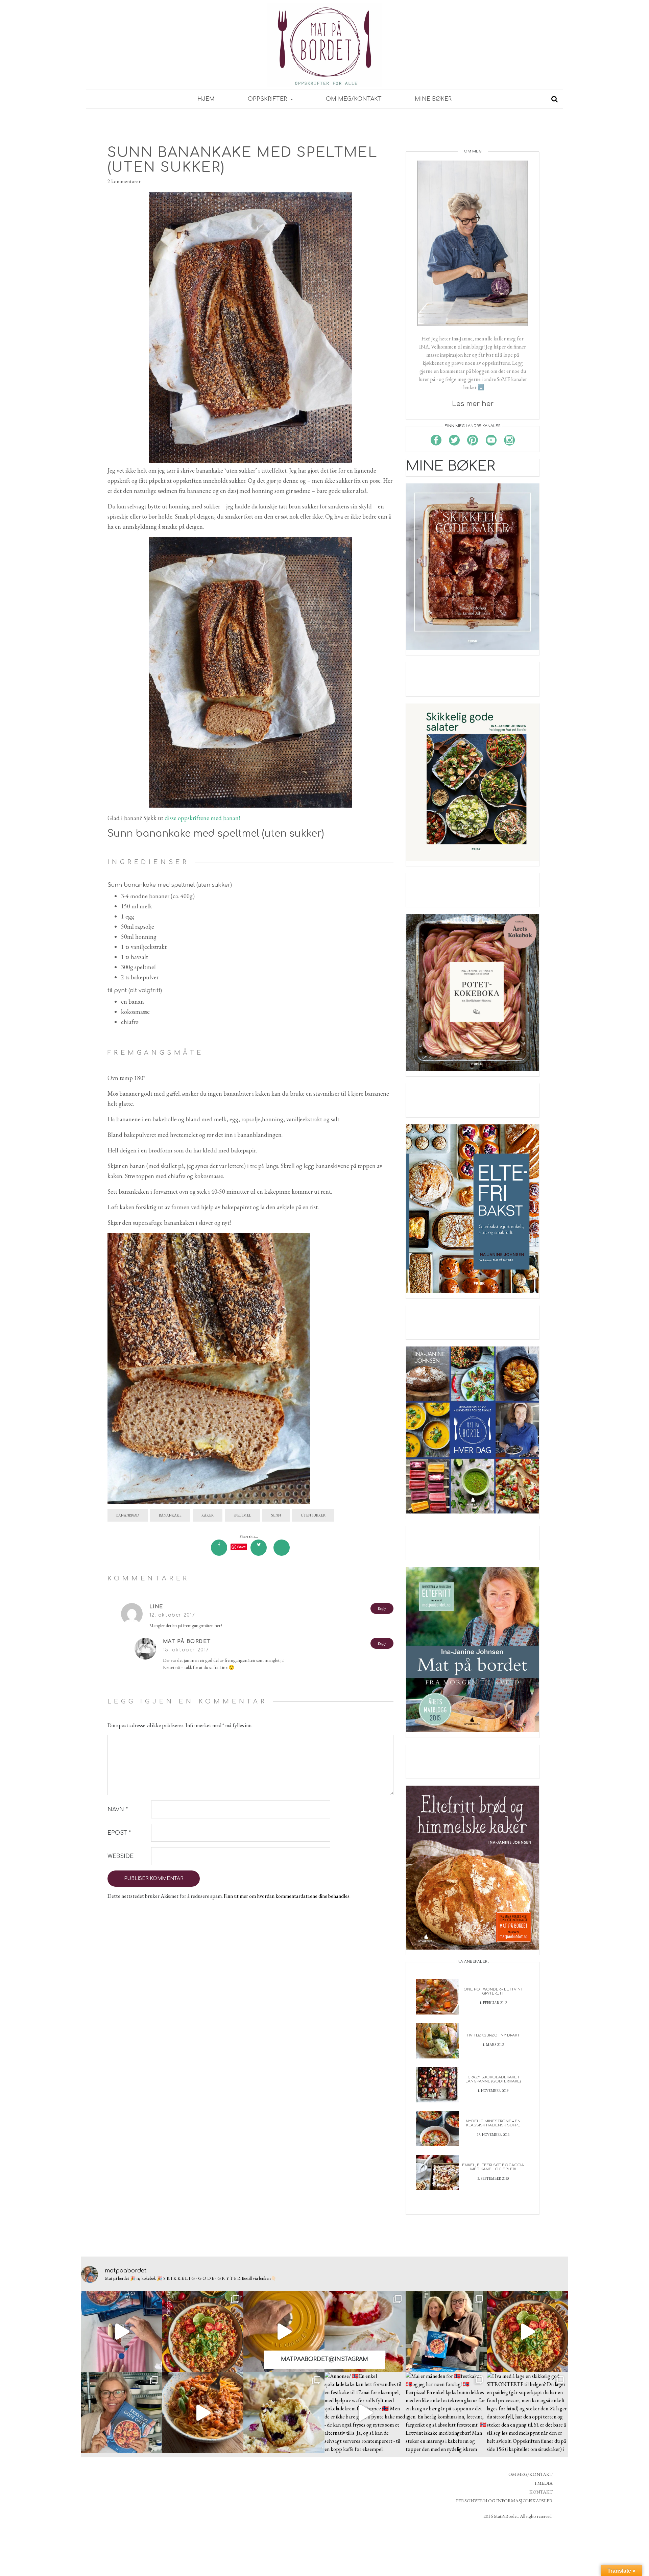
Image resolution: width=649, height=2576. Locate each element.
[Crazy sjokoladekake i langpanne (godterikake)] (438, 2084)
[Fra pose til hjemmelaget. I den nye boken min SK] (203, 2332)
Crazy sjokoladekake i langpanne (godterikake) (493, 2079)
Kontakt (541, 2492)
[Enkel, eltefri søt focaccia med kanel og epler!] (438, 2172)
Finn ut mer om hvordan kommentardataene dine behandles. (287, 1896)
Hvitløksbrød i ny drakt (493, 2035)
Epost (119, 1833)
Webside (121, 1856)
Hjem (206, 99)
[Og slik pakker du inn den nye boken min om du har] (122, 2332)
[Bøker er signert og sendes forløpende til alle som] (446, 2332)
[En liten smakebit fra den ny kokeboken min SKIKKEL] (527, 2332)
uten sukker (313, 1515)
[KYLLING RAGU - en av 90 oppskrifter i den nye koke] (203, 2413)
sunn (276, 1515)
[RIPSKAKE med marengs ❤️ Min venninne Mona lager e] (365, 2332)
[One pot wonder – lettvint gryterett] (438, 1996)
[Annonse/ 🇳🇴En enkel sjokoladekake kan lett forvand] (365, 2413)
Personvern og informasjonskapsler (504, 2501)
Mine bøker (433, 99)
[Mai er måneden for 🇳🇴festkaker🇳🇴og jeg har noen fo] (446, 2413)
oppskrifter (268, 99)
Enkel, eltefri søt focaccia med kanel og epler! (493, 2167)
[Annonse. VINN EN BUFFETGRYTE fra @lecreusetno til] (284, 2332)
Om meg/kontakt (354, 99)
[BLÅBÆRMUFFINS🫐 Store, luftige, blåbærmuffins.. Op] (284, 2413)
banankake (170, 1515)
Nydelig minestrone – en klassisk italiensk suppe (493, 2123)
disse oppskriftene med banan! (202, 818)
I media (544, 2483)
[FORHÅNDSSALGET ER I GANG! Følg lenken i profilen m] (122, 2413)
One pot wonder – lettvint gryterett (493, 1991)
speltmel (242, 1515)
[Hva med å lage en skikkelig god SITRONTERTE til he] (527, 2413)
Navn (118, 1810)
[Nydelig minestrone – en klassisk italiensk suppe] (438, 2128)
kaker (208, 1515)
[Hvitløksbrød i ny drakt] (438, 2040)
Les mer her (473, 404)
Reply (382, 1608)
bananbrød (128, 1515)
